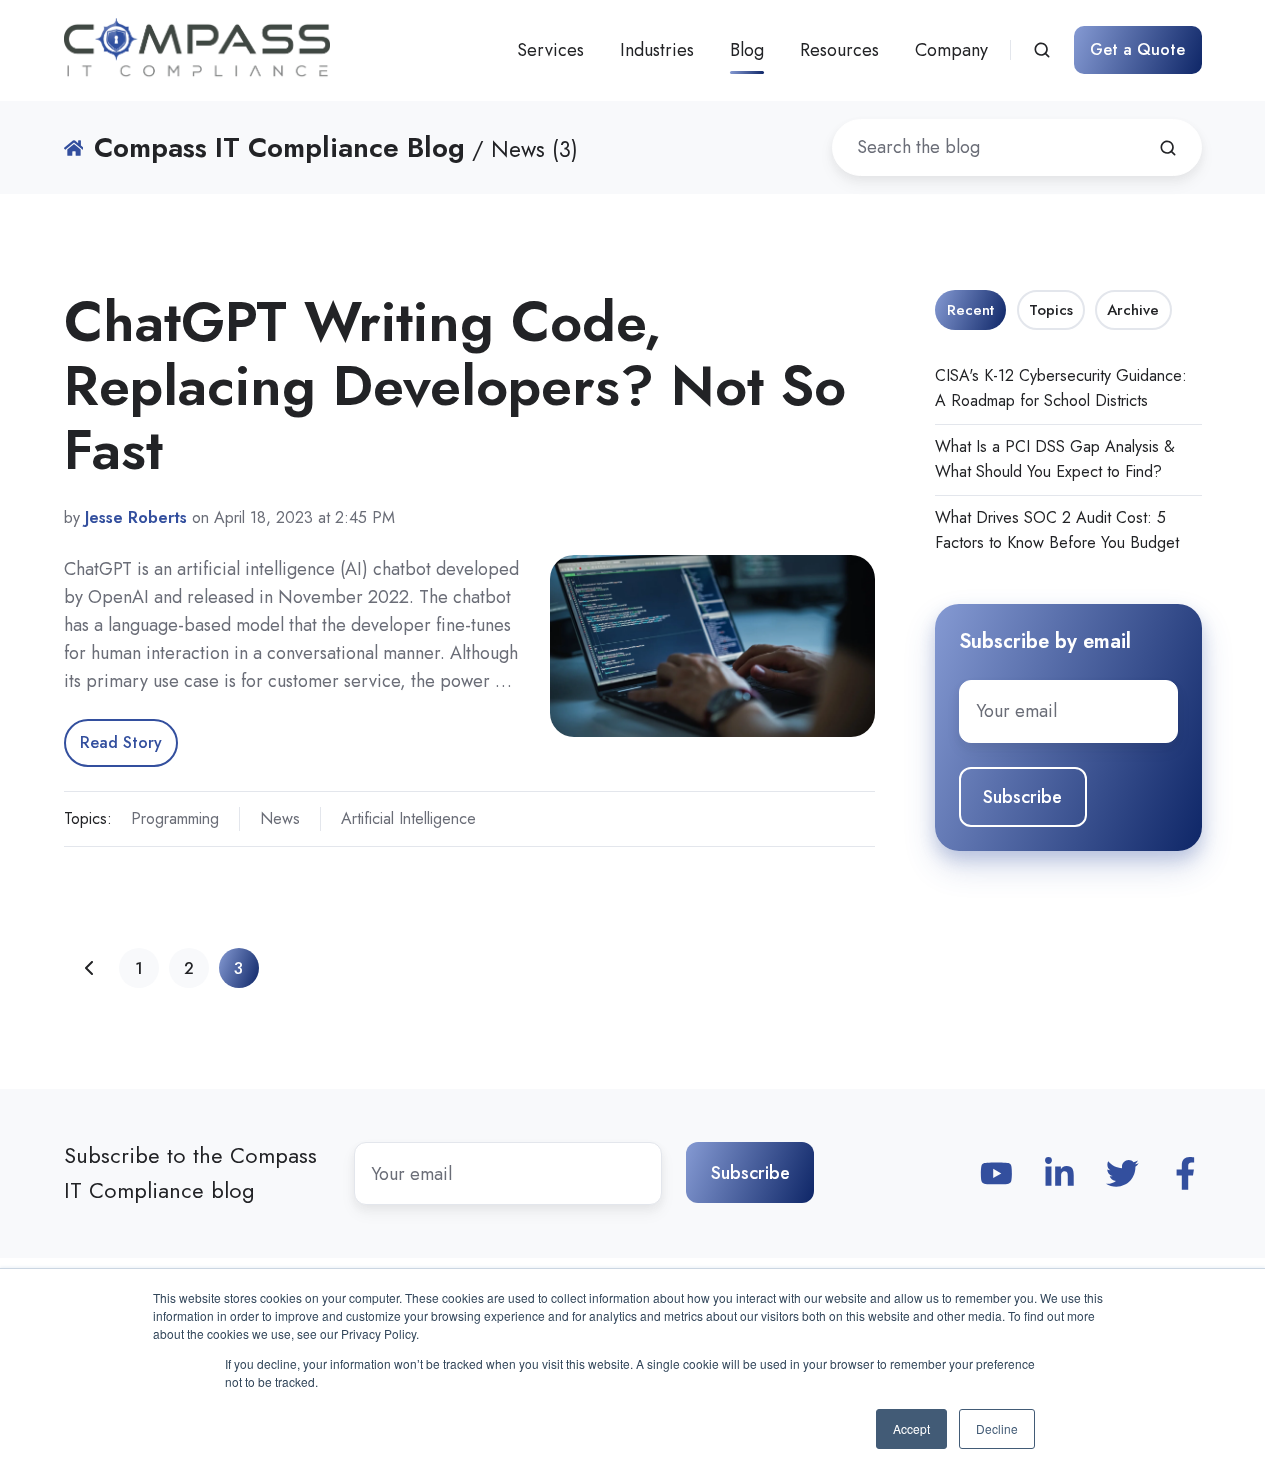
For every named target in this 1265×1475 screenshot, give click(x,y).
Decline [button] (997, 1428)
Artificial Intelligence (408, 818)
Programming (175, 818)
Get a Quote (1137, 49)
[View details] (996, 1173)
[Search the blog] (1168, 148)
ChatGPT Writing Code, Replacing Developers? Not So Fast (455, 385)
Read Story (121, 742)
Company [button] (951, 50)
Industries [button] (657, 50)
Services (550, 50)
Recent (970, 310)
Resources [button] (839, 50)
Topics (1051, 310)
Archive (1133, 310)
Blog (747, 50)
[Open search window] (1042, 50)
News (280, 818)
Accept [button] (911, 1428)
